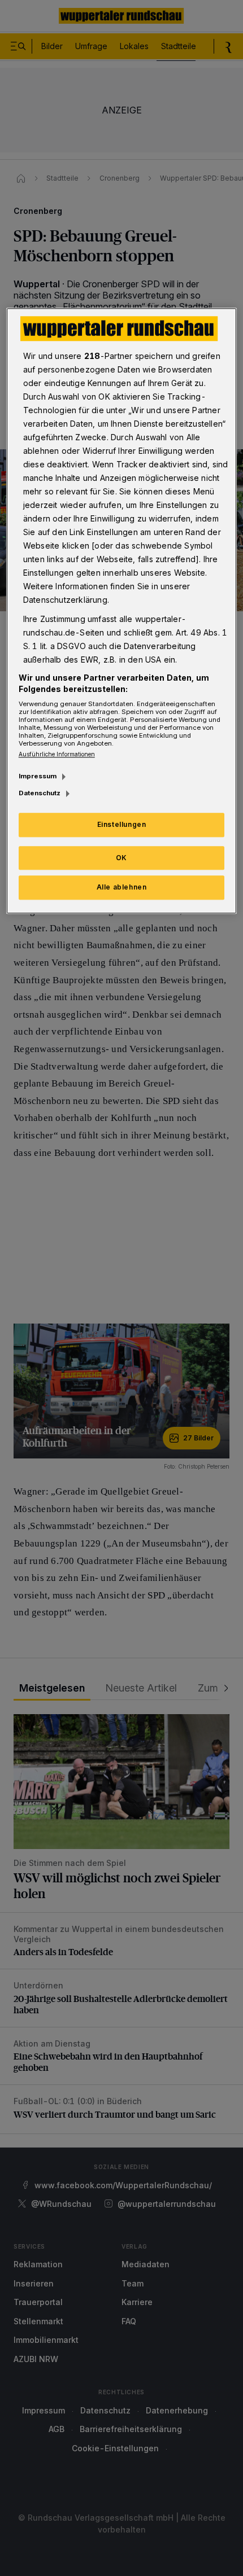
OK (121, 858)
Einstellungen (122, 824)
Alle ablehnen (122, 888)
